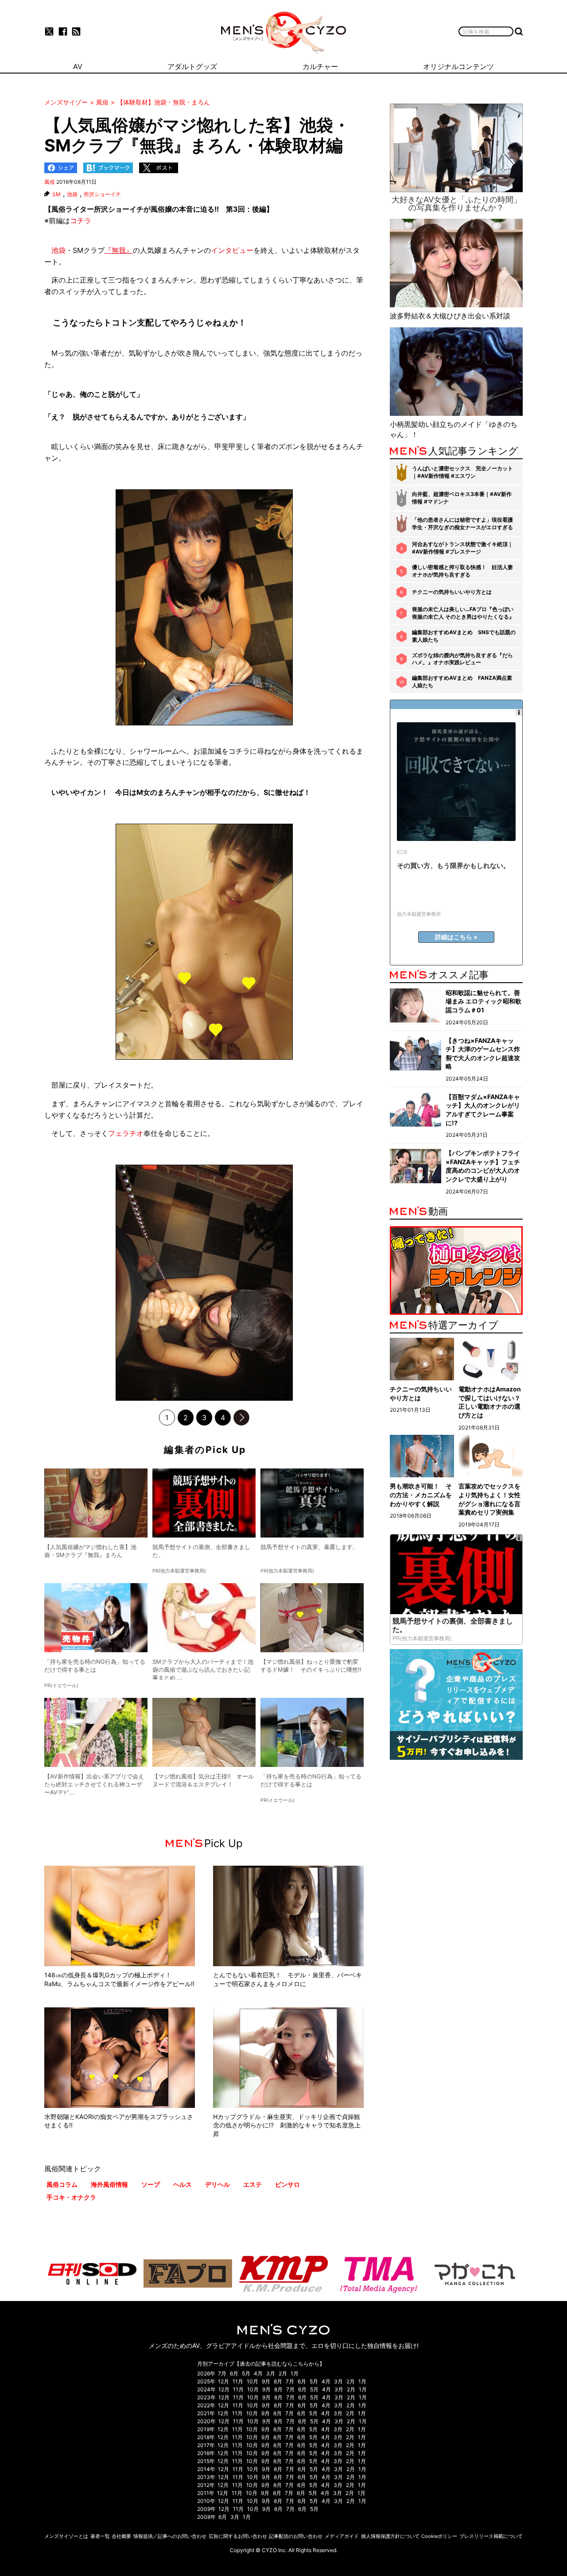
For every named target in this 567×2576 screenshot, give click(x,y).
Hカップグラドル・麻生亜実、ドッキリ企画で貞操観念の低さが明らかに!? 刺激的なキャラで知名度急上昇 (287, 2125)
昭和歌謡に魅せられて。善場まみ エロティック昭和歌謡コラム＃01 (484, 1001)
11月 (238, 2381)
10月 (252, 2381)
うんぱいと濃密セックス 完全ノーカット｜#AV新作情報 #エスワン (462, 472)
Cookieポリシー (439, 2536)
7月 (222, 2373)
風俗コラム (62, 2184)
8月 (278, 2381)
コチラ (81, 221)
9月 (266, 2381)
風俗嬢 (161, 209)
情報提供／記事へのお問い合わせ (170, 2536)
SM (56, 194)
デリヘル (217, 2184)
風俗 (50, 182)
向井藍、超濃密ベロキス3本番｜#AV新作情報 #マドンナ (462, 498)
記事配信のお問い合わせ (296, 2536)
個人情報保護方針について (390, 2536)
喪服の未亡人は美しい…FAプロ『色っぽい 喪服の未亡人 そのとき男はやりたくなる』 (463, 613)
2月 (283, 2373)
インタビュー (232, 250)
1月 (295, 2373)
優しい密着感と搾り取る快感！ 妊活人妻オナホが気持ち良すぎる (462, 571)
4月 (258, 2373)
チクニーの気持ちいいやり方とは (452, 592)
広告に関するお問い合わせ (238, 2536)
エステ (252, 2184)
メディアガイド (342, 2536)
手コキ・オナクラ (71, 2197)
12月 (223, 2381)
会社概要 (121, 2536)
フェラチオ (126, 1133)
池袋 (72, 194)
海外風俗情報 (109, 2184)
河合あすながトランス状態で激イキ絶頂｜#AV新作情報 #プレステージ (462, 548)
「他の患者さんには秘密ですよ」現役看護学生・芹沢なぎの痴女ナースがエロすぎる (462, 523)
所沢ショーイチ (102, 194)
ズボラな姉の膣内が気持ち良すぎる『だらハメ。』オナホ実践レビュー (462, 659)
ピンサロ (287, 2184)
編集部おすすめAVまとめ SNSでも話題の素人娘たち (464, 636)
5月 (246, 2373)
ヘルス (183, 2184)
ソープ (151, 2184)
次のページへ (241, 1418)
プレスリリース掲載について (491, 2536)
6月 (234, 2373)
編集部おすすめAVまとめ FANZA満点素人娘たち (462, 682)
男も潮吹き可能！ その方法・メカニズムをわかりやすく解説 (421, 1495)
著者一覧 (100, 2536)
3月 (271, 2373)
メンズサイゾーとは (66, 2536)
